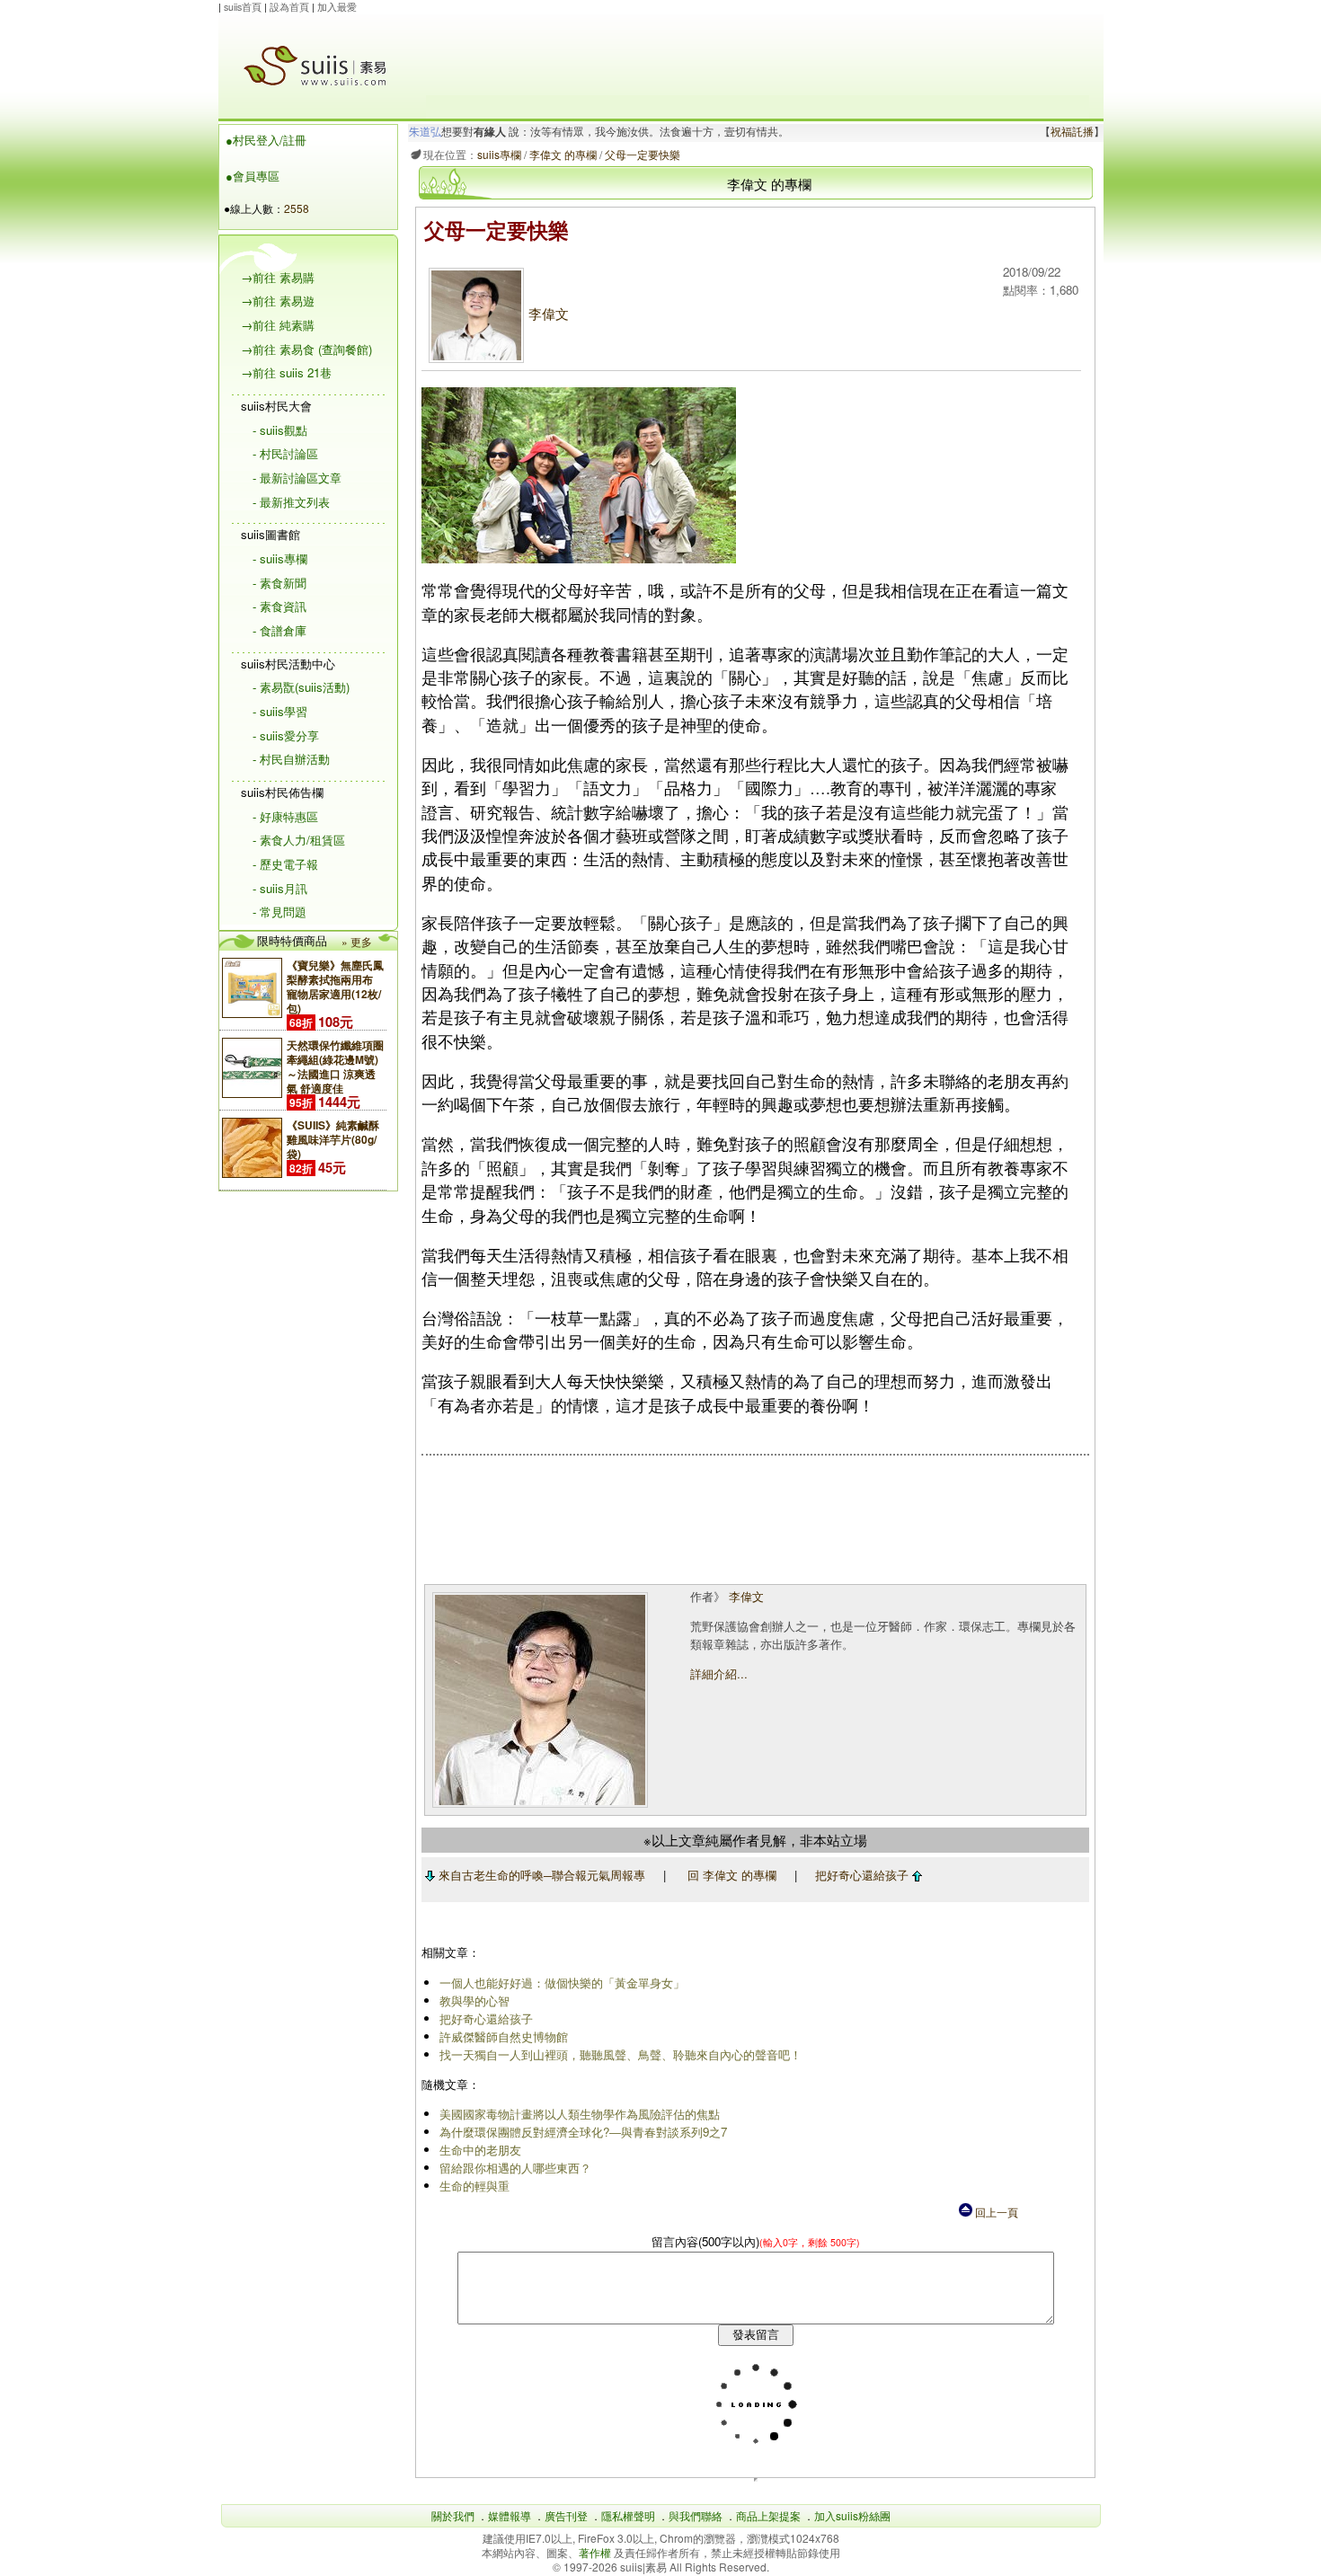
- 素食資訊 (279, 606)
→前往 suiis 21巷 (286, 372)
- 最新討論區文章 (297, 478)
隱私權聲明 (628, 2515)
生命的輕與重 (474, 2186)
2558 (297, 208)
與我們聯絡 (696, 2515)
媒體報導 (510, 2515)
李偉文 (549, 313)
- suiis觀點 (280, 430)
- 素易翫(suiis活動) (301, 687)
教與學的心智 (474, 2001)
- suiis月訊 (280, 888)
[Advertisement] (758, 55)
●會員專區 (253, 176)
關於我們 (453, 2515)
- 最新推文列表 (291, 502)
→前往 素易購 (278, 277)
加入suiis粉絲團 (852, 2515)
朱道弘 (425, 132)
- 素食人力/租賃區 (299, 840)
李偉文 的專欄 (563, 154)
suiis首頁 (243, 7)
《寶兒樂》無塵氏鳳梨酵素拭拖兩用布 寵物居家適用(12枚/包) (335, 987)
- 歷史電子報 (285, 864)
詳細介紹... (719, 1673)
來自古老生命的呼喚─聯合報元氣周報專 (540, 1875)
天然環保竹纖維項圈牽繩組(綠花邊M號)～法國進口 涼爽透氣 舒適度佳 (335, 1067)
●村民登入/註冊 (266, 140)
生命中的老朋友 (480, 2150)
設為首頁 (289, 7)
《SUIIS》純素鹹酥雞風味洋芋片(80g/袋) (333, 1139)
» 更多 (357, 941)
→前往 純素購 (278, 325)
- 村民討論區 (285, 453)
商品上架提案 (768, 2515)
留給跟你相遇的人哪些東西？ (515, 2168)
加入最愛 (337, 7)
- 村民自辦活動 (291, 759)
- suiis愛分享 (286, 735)
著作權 (596, 2552)
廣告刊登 (566, 2515)
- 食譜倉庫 (279, 630)
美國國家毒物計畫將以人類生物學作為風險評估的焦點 (580, 2114)
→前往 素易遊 (278, 301)
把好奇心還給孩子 (864, 1875)
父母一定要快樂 (643, 154)
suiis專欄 (499, 154)
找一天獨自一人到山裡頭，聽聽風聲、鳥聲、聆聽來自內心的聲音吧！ (621, 2054)
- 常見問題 (279, 912)
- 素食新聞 (279, 583)
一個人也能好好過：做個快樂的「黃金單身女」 (562, 1983)
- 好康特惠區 (285, 816)
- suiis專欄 (280, 558)
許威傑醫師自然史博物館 (504, 2036)
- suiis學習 (280, 711)
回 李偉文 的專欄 (732, 1875)
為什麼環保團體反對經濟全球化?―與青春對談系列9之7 (583, 2132)
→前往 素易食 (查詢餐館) (306, 349)
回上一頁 (995, 2212)
